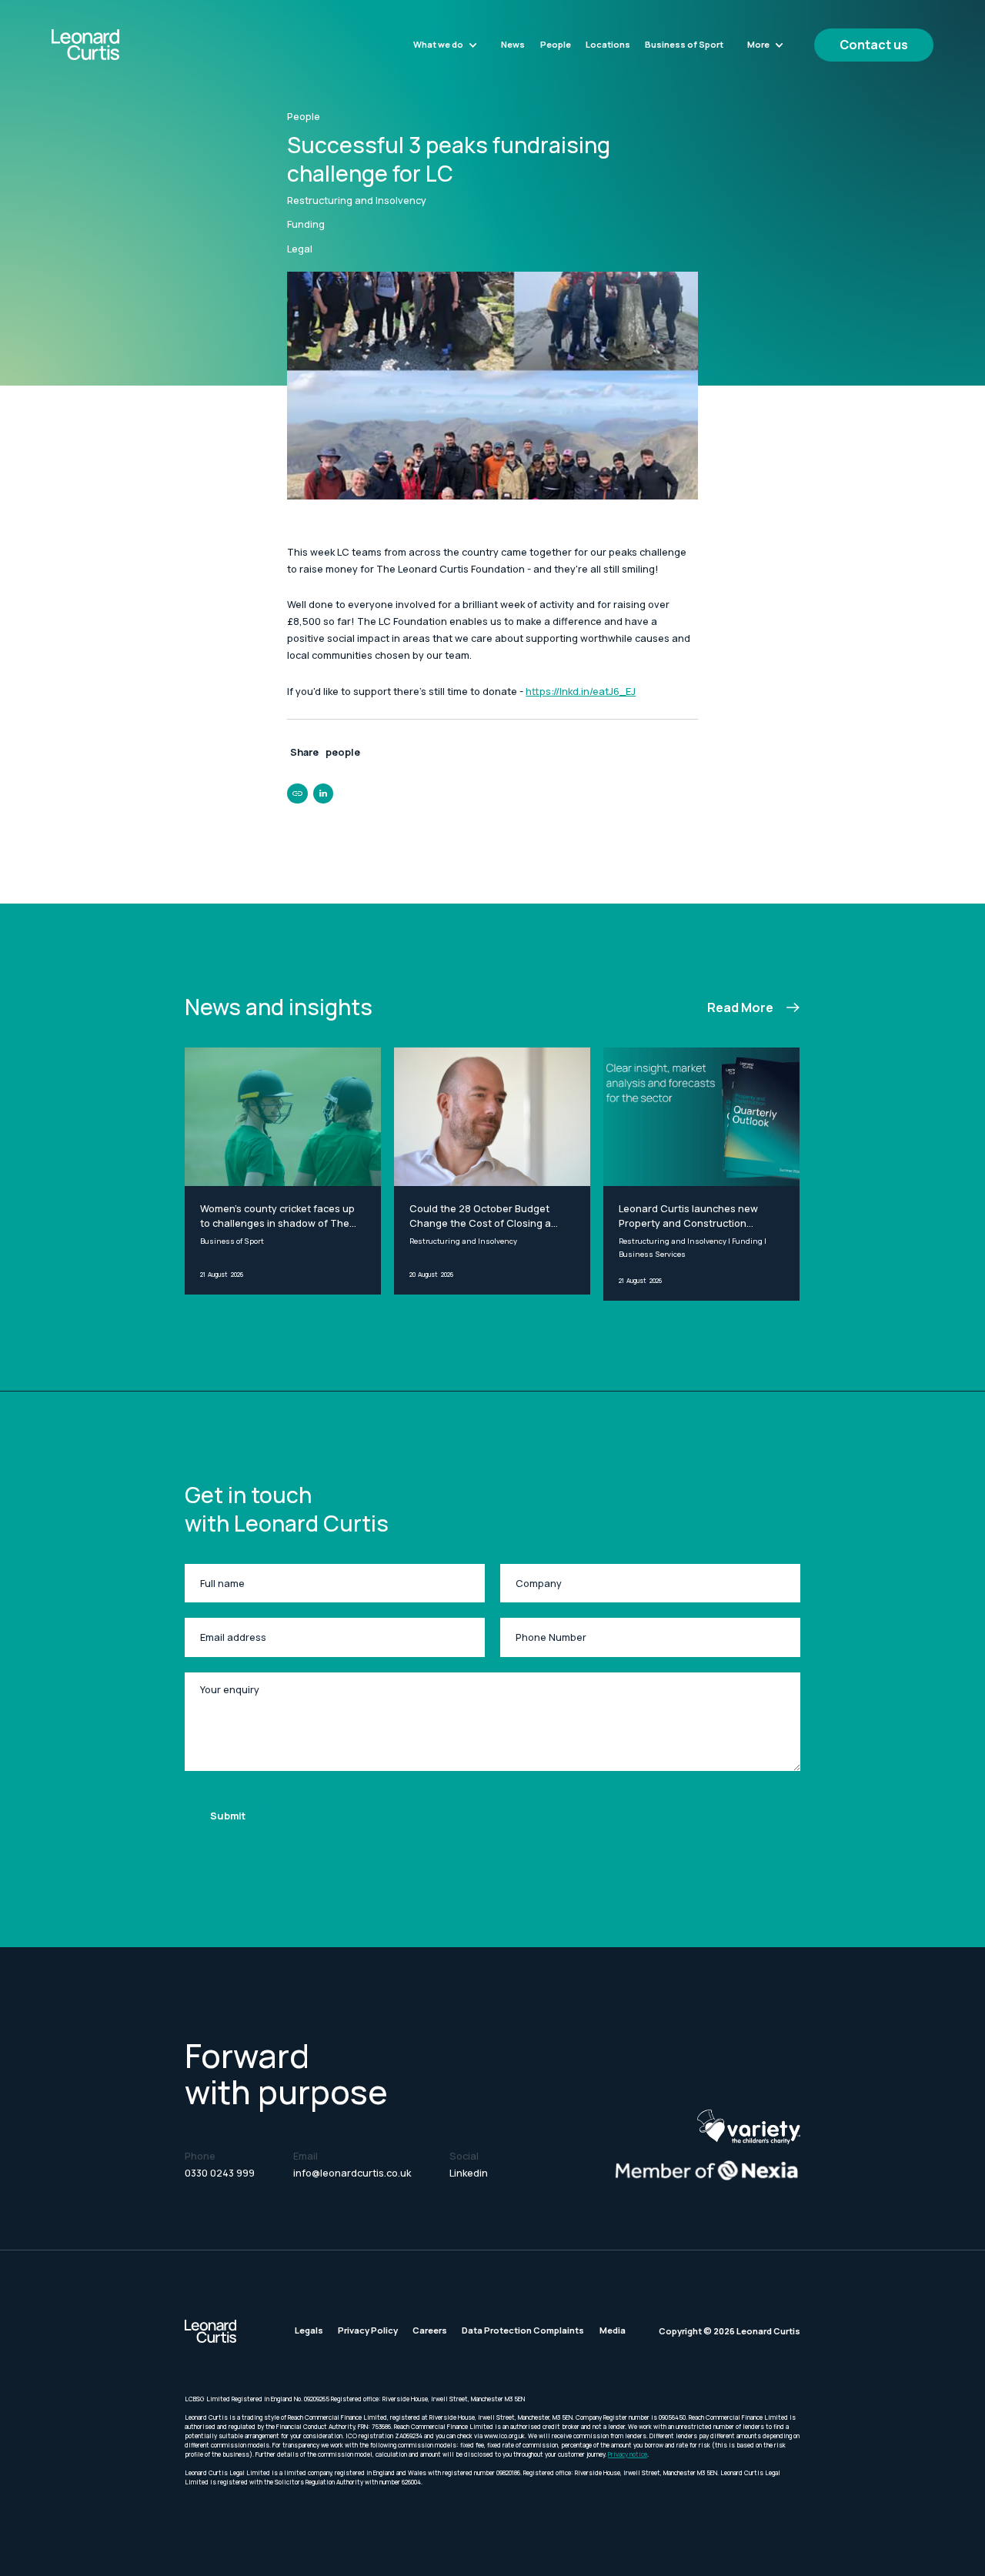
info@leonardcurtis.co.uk (352, 2173)
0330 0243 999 (220, 2173)
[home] (118, 45)
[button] (446, 45)
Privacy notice (628, 2454)
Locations (608, 44)
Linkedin (469, 2173)
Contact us (874, 45)
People (556, 44)
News (513, 44)
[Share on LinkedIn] (324, 794)
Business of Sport (684, 44)
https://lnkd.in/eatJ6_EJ (581, 692)
